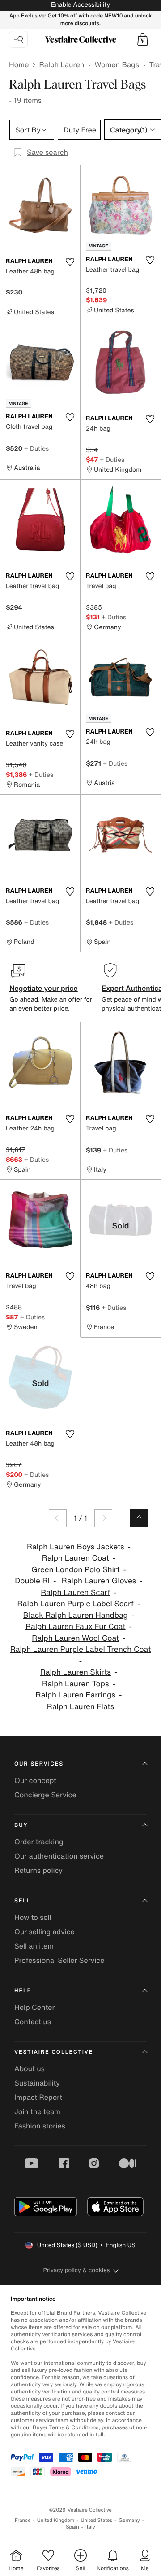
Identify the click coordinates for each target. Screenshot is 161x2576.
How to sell (33, 1917)
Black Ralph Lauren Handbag (76, 1615)
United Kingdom (56, 2520)
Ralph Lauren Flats (81, 1707)
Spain (72, 2527)
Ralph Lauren (61, 64)
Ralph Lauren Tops (76, 1684)
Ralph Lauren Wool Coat (75, 1638)
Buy (21, 1825)
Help (23, 1991)
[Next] (103, 1518)
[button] (143, 39)
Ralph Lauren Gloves (99, 1581)
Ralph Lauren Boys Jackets (76, 1547)
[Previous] (58, 1518)
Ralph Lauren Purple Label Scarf (76, 1604)
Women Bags (117, 64)
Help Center (34, 2007)
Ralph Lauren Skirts (76, 1672)
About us (30, 2068)
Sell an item (34, 1946)
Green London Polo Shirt (76, 1570)
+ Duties (36, 448)
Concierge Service (45, 1795)
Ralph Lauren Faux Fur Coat (76, 1627)
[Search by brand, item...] (18, 39)
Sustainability (37, 2083)
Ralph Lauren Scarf (75, 1593)
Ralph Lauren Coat (76, 1558)
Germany (129, 2520)
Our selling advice (44, 1932)
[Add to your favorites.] (70, 262)
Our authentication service (59, 1856)
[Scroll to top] (139, 1518)
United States (97, 2520)
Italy (90, 2527)
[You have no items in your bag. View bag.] (143, 39)
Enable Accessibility (80, 5)
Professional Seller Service (59, 1960)
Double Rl (32, 1581)
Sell (23, 1901)
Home (19, 64)
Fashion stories (40, 2126)
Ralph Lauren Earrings (76, 1695)
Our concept (35, 1780)
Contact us (33, 2022)
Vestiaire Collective (54, 2052)
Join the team (37, 2111)
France (23, 2520)
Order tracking (39, 1842)
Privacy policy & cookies (77, 2270)
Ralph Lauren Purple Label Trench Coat (81, 1649)
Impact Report (38, 2097)
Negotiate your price (44, 988)
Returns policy (38, 1870)
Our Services (39, 1764)
